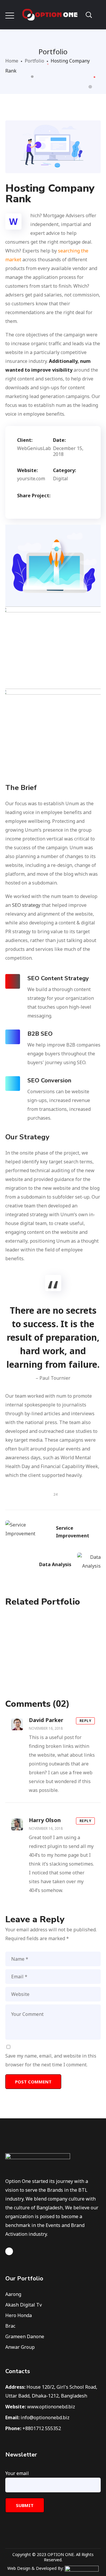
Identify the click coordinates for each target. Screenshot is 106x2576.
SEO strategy (26, 905)
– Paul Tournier (53, 1378)
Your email (17, 2473)
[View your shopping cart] (98, 15)
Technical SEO (53, 1671)
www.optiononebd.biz (51, 2407)
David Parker (46, 1720)
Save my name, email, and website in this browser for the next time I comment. (51, 2060)
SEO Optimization (53, 1636)
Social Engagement (53, 1653)
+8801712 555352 (42, 2428)
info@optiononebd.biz (45, 2417)
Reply (86, 1721)
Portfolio (34, 61)
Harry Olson (45, 1820)
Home (12, 61)
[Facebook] (9, 2251)
